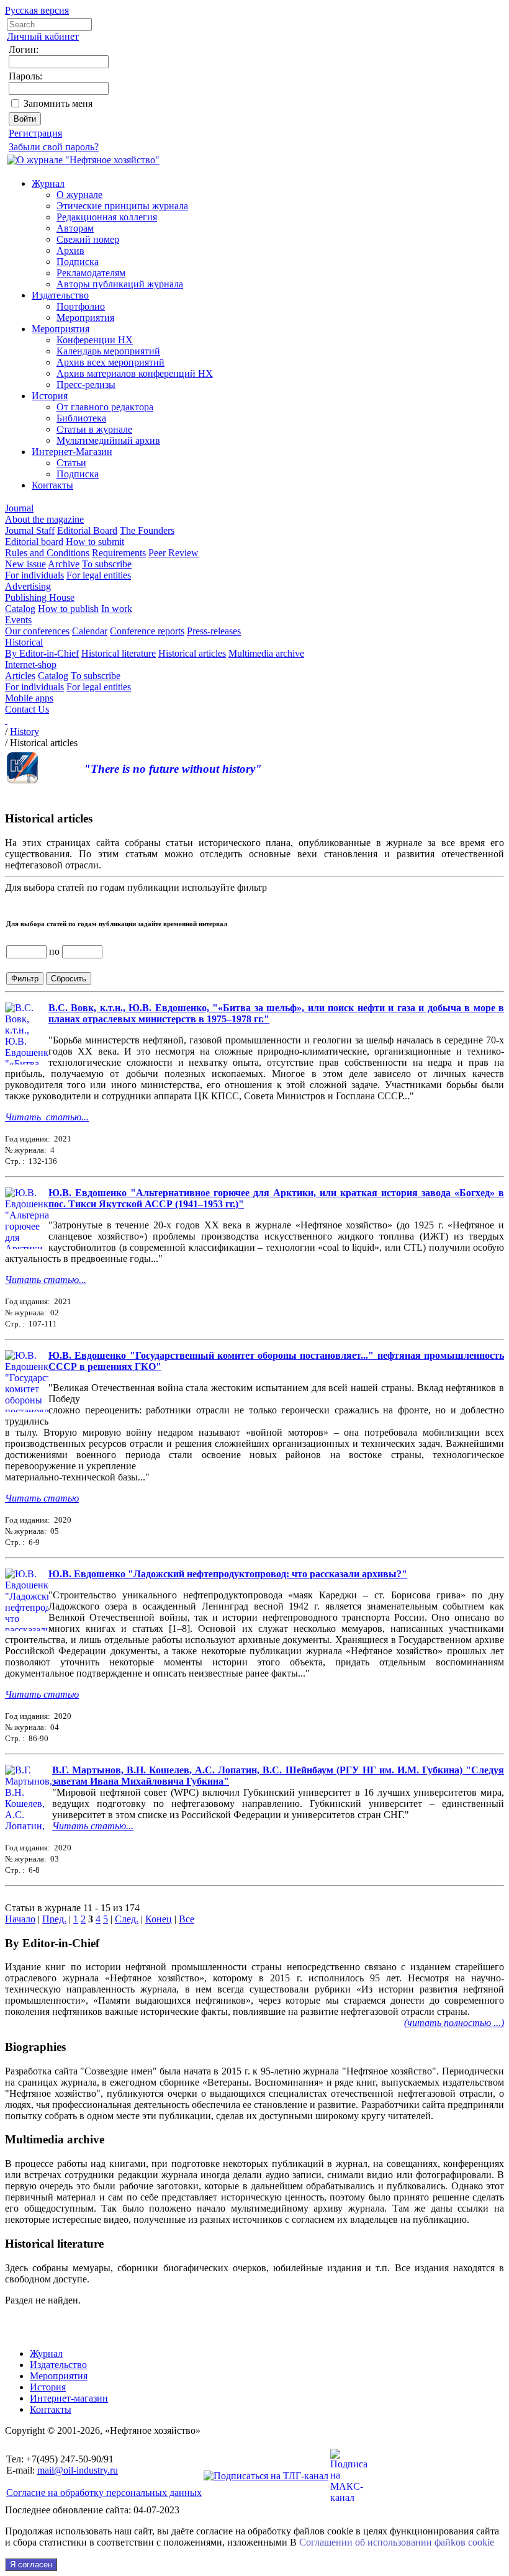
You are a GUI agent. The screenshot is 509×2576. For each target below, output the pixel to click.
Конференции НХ (95, 340)
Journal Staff (30, 530)
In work (117, 609)
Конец (159, 1919)
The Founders (147, 530)
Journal (19, 508)
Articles (20, 676)
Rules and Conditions (47, 553)
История (50, 396)
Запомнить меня (58, 103)
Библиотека (81, 418)
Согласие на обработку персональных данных (104, 2493)
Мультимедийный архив (108, 440)
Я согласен (31, 2565)
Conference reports (147, 631)
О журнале (79, 195)
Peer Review (173, 553)
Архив (70, 250)
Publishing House (40, 597)
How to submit (95, 542)
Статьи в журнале (94, 429)
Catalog (20, 609)
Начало (20, 1919)
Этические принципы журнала (122, 206)
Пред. (54, 1919)
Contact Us (27, 709)
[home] (6, 720)
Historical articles (192, 653)
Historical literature (119, 653)
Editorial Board (87, 530)
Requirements (119, 553)
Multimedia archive (266, 653)
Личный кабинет (43, 36)
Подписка (78, 262)
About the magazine (44, 519)
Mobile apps (29, 698)
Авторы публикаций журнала (120, 284)
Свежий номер (88, 239)
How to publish (68, 609)
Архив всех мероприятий (110, 362)
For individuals (34, 575)
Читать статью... (47, 1117)
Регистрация (35, 133)
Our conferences (37, 631)
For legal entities (99, 575)
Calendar (90, 631)
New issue (25, 564)
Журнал (48, 183)
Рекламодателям (91, 273)
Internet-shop (31, 664)
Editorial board (34, 542)
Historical (24, 642)
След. (127, 1919)
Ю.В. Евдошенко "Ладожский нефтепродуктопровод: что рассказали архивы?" (228, 1574)
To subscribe (107, 564)
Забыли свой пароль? (54, 147)
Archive (64, 564)
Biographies (35, 2047)
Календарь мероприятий (108, 351)
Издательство (60, 295)
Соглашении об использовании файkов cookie (397, 2542)
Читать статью (42, 1498)
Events (18, 620)
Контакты (52, 485)
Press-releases (214, 631)
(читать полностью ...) (454, 2023)
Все (187, 1919)
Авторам (75, 228)
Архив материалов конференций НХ (135, 373)
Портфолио (81, 306)
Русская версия (37, 10)
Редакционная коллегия (107, 217)
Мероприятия (85, 317)
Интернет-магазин (69, 2398)
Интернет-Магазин (72, 452)
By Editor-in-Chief (42, 653)
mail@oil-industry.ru (78, 2470)
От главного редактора (105, 407)
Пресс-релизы (86, 385)
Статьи (71, 463)
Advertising (28, 586)
